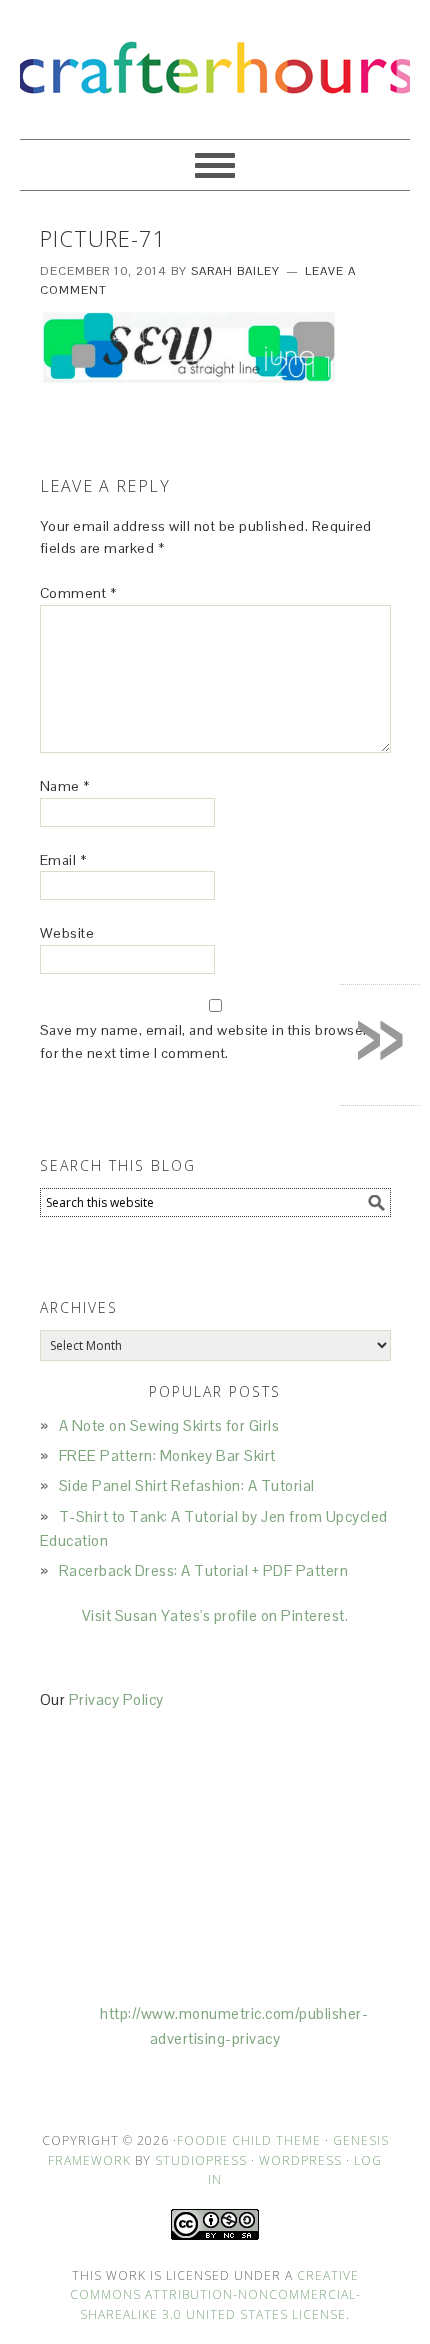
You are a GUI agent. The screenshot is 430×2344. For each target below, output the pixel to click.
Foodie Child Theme (249, 2140)
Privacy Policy (116, 1699)
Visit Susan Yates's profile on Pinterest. (215, 1615)
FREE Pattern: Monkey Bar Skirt (167, 1455)
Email (63, 860)
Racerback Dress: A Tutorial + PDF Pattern (204, 1570)
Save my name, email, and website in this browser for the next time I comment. (204, 1041)
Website (67, 933)
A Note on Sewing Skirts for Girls (169, 1425)
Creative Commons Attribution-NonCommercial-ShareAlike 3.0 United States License (215, 2295)
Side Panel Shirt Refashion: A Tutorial (187, 1485)
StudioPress (201, 2160)
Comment (78, 593)
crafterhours (215, 60)
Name (65, 786)
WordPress (300, 2160)
